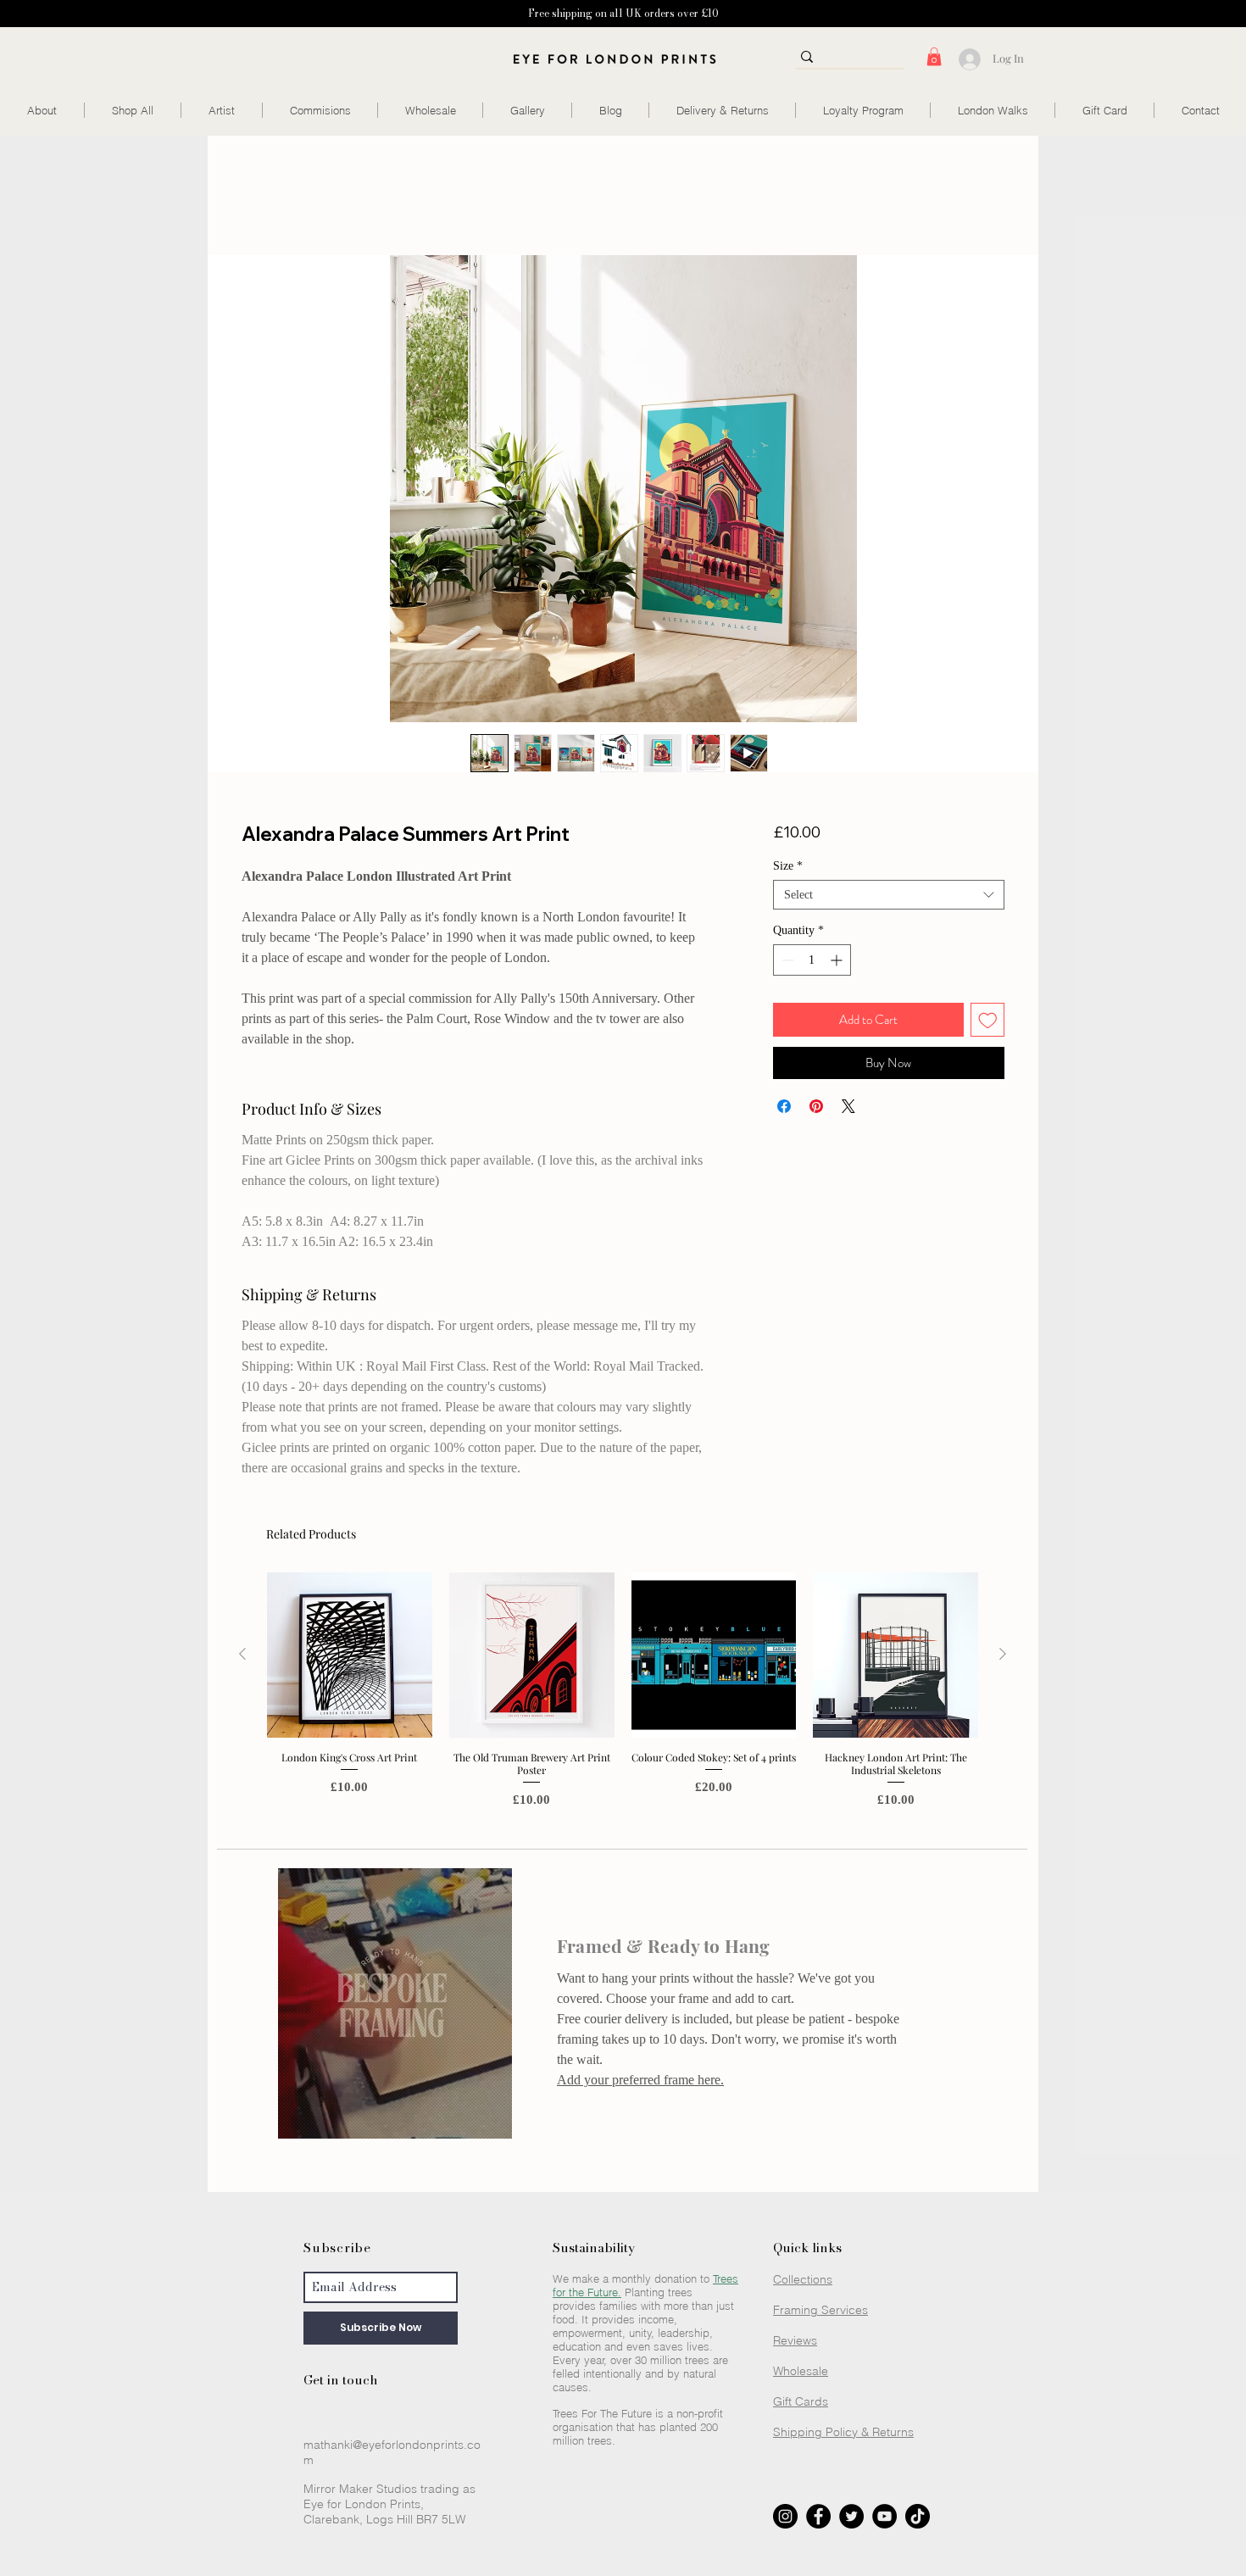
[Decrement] (786, 960)
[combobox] (889, 895)
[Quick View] (350, 1655)
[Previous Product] (242, 1654)
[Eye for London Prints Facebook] (818, 2516)
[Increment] (838, 960)
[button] (934, 57)
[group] (623, 1697)
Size (788, 866)
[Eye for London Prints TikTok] (918, 2516)
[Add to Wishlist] (988, 1020)
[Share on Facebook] (784, 1106)
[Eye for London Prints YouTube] (884, 2516)
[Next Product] (1003, 1654)
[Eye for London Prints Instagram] (785, 2516)
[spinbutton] (812, 960)
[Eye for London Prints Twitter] (851, 2516)
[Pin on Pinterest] (816, 1106)
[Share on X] (848, 1106)
